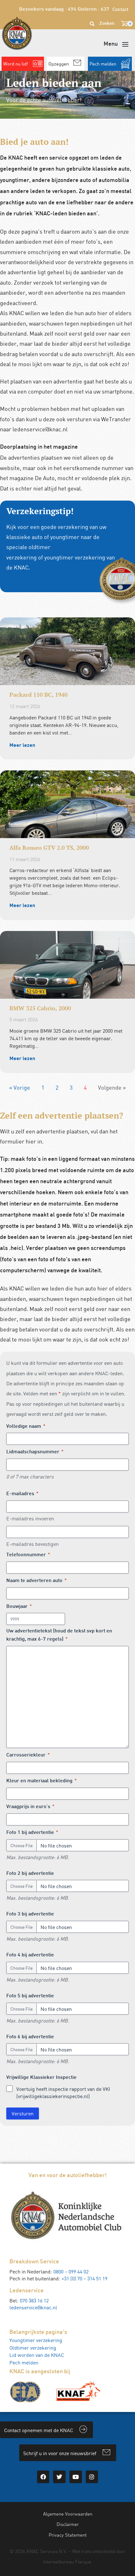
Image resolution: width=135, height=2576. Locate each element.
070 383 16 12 (34, 2301)
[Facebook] (43, 2477)
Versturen (23, 2114)
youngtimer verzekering (75, 557)
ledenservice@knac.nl (33, 2307)
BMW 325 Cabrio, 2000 (40, 1008)
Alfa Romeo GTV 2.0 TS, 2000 (49, 848)
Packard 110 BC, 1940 (38, 695)
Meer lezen (22, 745)
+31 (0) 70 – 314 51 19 (84, 2278)
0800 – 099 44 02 (71, 2272)
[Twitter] (59, 2477)
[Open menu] (116, 44)
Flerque (83, 2562)
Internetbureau (58, 2562)
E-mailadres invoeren (30, 1518)
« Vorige (20, 1087)
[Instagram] (92, 2477)
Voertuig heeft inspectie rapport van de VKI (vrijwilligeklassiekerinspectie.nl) (63, 2093)
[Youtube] (76, 2477)
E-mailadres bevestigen (32, 1544)
